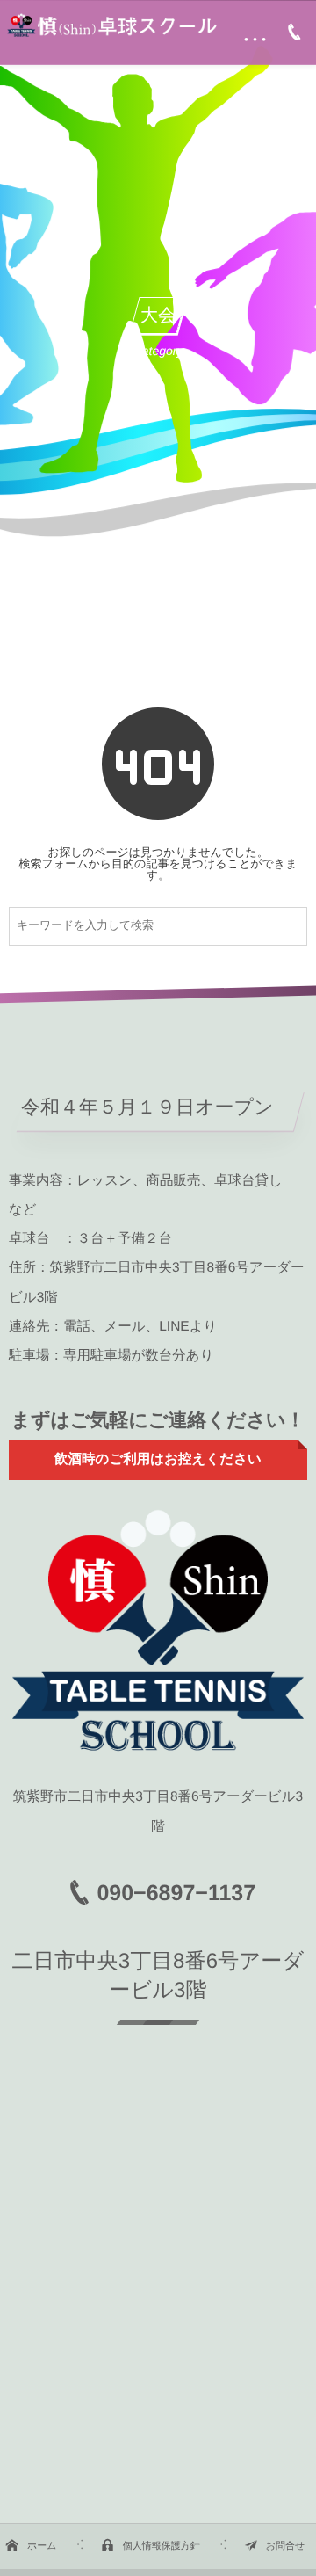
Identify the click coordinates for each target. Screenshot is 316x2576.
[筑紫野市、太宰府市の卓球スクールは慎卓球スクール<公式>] (111, 25)
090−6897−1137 (176, 1893)
